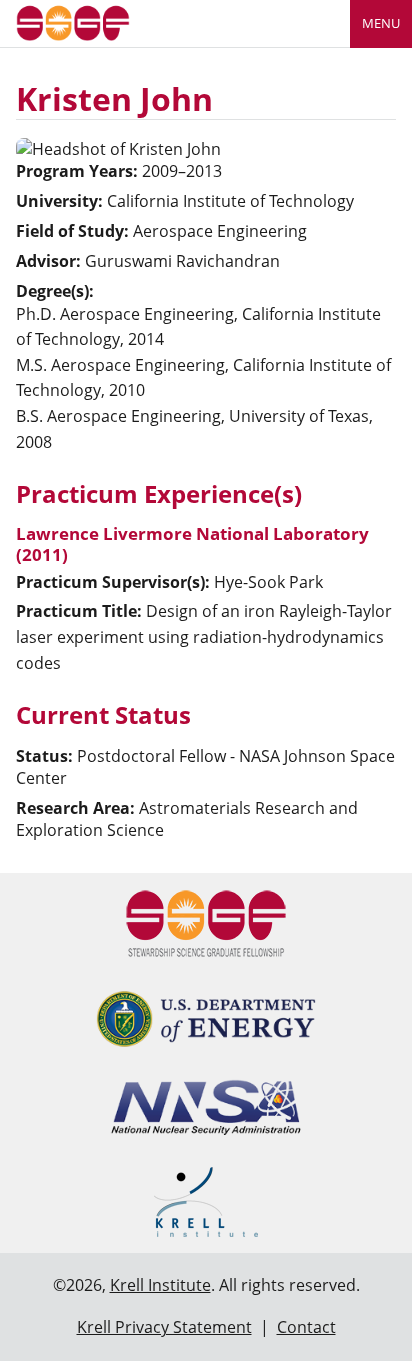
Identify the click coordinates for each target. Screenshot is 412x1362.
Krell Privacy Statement (164, 1327)
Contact (306, 1327)
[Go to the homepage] (73, 21)
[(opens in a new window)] (205, 1019)
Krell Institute (160, 1285)
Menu (381, 23)
